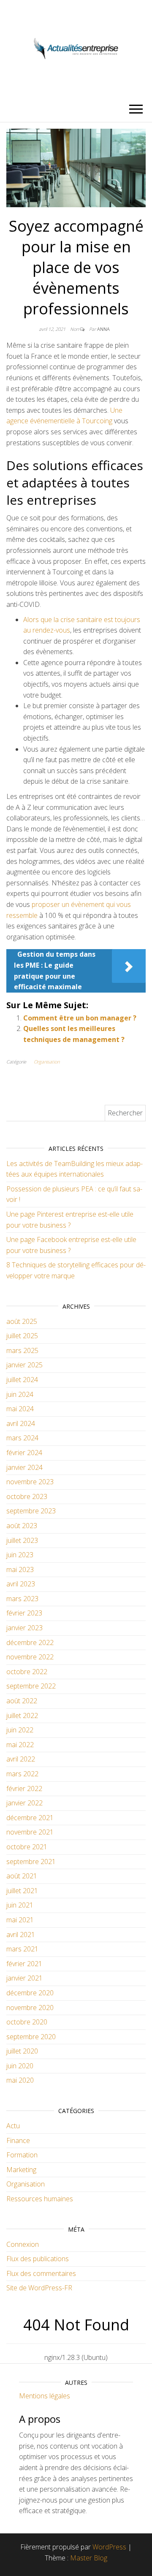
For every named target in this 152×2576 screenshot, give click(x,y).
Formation (22, 2155)
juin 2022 (20, 1730)
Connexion (23, 2244)
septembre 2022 (31, 1686)
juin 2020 (20, 2066)
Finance (18, 2140)
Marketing (21, 2170)
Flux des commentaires (41, 2273)
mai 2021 (20, 1920)
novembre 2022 (30, 1657)
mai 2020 (20, 2080)
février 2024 (24, 1453)
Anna (103, 329)
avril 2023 (21, 1584)
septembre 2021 (31, 1862)
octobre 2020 (27, 2022)
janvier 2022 (24, 1803)
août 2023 (22, 1526)
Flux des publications (38, 2259)
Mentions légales (45, 2396)
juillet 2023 (22, 1540)
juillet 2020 (22, 2051)
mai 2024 (20, 1409)
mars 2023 (22, 1599)
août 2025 (22, 1321)
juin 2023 (20, 1555)
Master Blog (89, 2558)
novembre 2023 (30, 1482)
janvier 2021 (24, 1978)
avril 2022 (21, 1759)
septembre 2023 (31, 1511)
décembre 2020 (30, 1993)
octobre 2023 (27, 1496)
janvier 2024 (24, 1467)
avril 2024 (21, 1423)
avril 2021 (21, 1935)
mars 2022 (22, 1774)
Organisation (47, 1062)
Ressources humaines (40, 2199)
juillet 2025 (22, 1336)
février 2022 (24, 1789)
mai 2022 (20, 1745)
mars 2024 (22, 1438)
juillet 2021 (22, 1891)
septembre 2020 (31, 2037)
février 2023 (24, 1613)
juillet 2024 (22, 1380)
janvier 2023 (24, 1628)
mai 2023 (20, 1569)
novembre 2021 (30, 1832)
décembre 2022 (30, 1642)
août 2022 (22, 1701)
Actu (13, 2126)
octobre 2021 (27, 1847)
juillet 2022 (22, 1716)
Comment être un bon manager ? (80, 1018)
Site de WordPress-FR (39, 2288)
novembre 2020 (30, 2008)
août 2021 (22, 1876)
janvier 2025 (24, 1365)
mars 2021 (22, 1949)
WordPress (109, 2547)
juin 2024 (20, 1394)
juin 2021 (20, 1905)
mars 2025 (22, 1350)
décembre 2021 (30, 1818)
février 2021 (24, 1964)
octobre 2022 (27, 1672)
